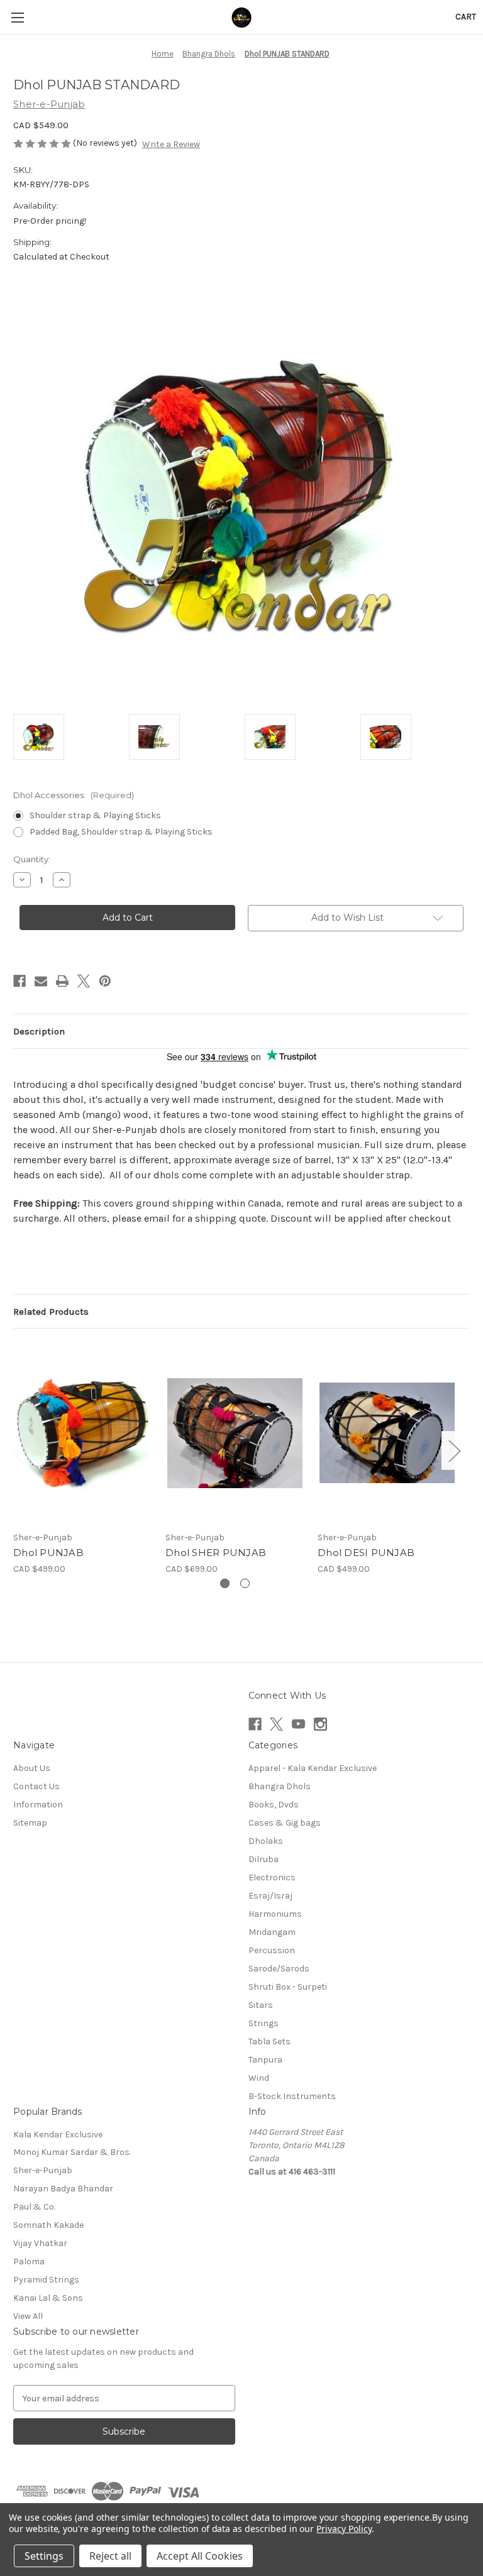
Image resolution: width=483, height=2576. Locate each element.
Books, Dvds (274, 1805)
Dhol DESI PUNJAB (366, 1553)
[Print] (62, 981)
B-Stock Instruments (292, 2096)
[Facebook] (19, 981)
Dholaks (266, 1841)
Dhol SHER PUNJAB (216, 1553)
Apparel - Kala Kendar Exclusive (313, 1768)
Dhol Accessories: (74, 795)
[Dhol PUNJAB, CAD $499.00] (83, 1433)
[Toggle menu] (17, 17)
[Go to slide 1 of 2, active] (225, 1583)
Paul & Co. (34, 2207)
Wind (259, 2078)
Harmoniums (275, 1914)
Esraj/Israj (270, 1896)
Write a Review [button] (171, 144)
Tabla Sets (269, 2042)
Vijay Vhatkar (40, 2243)
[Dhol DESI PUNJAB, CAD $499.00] (387, 1433)
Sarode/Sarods (279, 1969)
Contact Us (36, 1786)
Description (39, 1031)
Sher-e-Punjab (43, 2170)
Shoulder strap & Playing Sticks (95, 815)
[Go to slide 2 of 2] (245, 1583)
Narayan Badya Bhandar (63, 2189)
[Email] (41, 981)
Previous (16, 1450)
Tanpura (265, 2060)
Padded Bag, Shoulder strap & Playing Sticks (121, 832)
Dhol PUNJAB (48, 1553)
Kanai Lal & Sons (48, 2298)
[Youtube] (298, 1724)
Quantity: (32, 859)
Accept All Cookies (200, 2556)
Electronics (272, 1877)
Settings (44, 2556)
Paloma (29, 2261)
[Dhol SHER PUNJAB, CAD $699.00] (235, 1433)
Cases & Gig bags (285, 1823)
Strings (264, 2023)
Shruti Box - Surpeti (288, 1987)
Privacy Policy (344, 2529)
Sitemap (30, 1823)
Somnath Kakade (48, 2225)
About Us (32, 1768)
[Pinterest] (105, 981)
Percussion (272, 1950)
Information (38, 1805)
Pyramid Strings (46, 2280)
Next (454, 1450)
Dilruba (264, 1859)
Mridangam (272, 1932)
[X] (84, 981)
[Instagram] (320, 1724)
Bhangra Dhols (280, 1786)
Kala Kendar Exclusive (58, 2135)
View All (28, 2316)
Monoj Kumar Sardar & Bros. (72, 2152)
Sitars (261, 2005)
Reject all (110, 2556)
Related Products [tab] (51, 1312)
